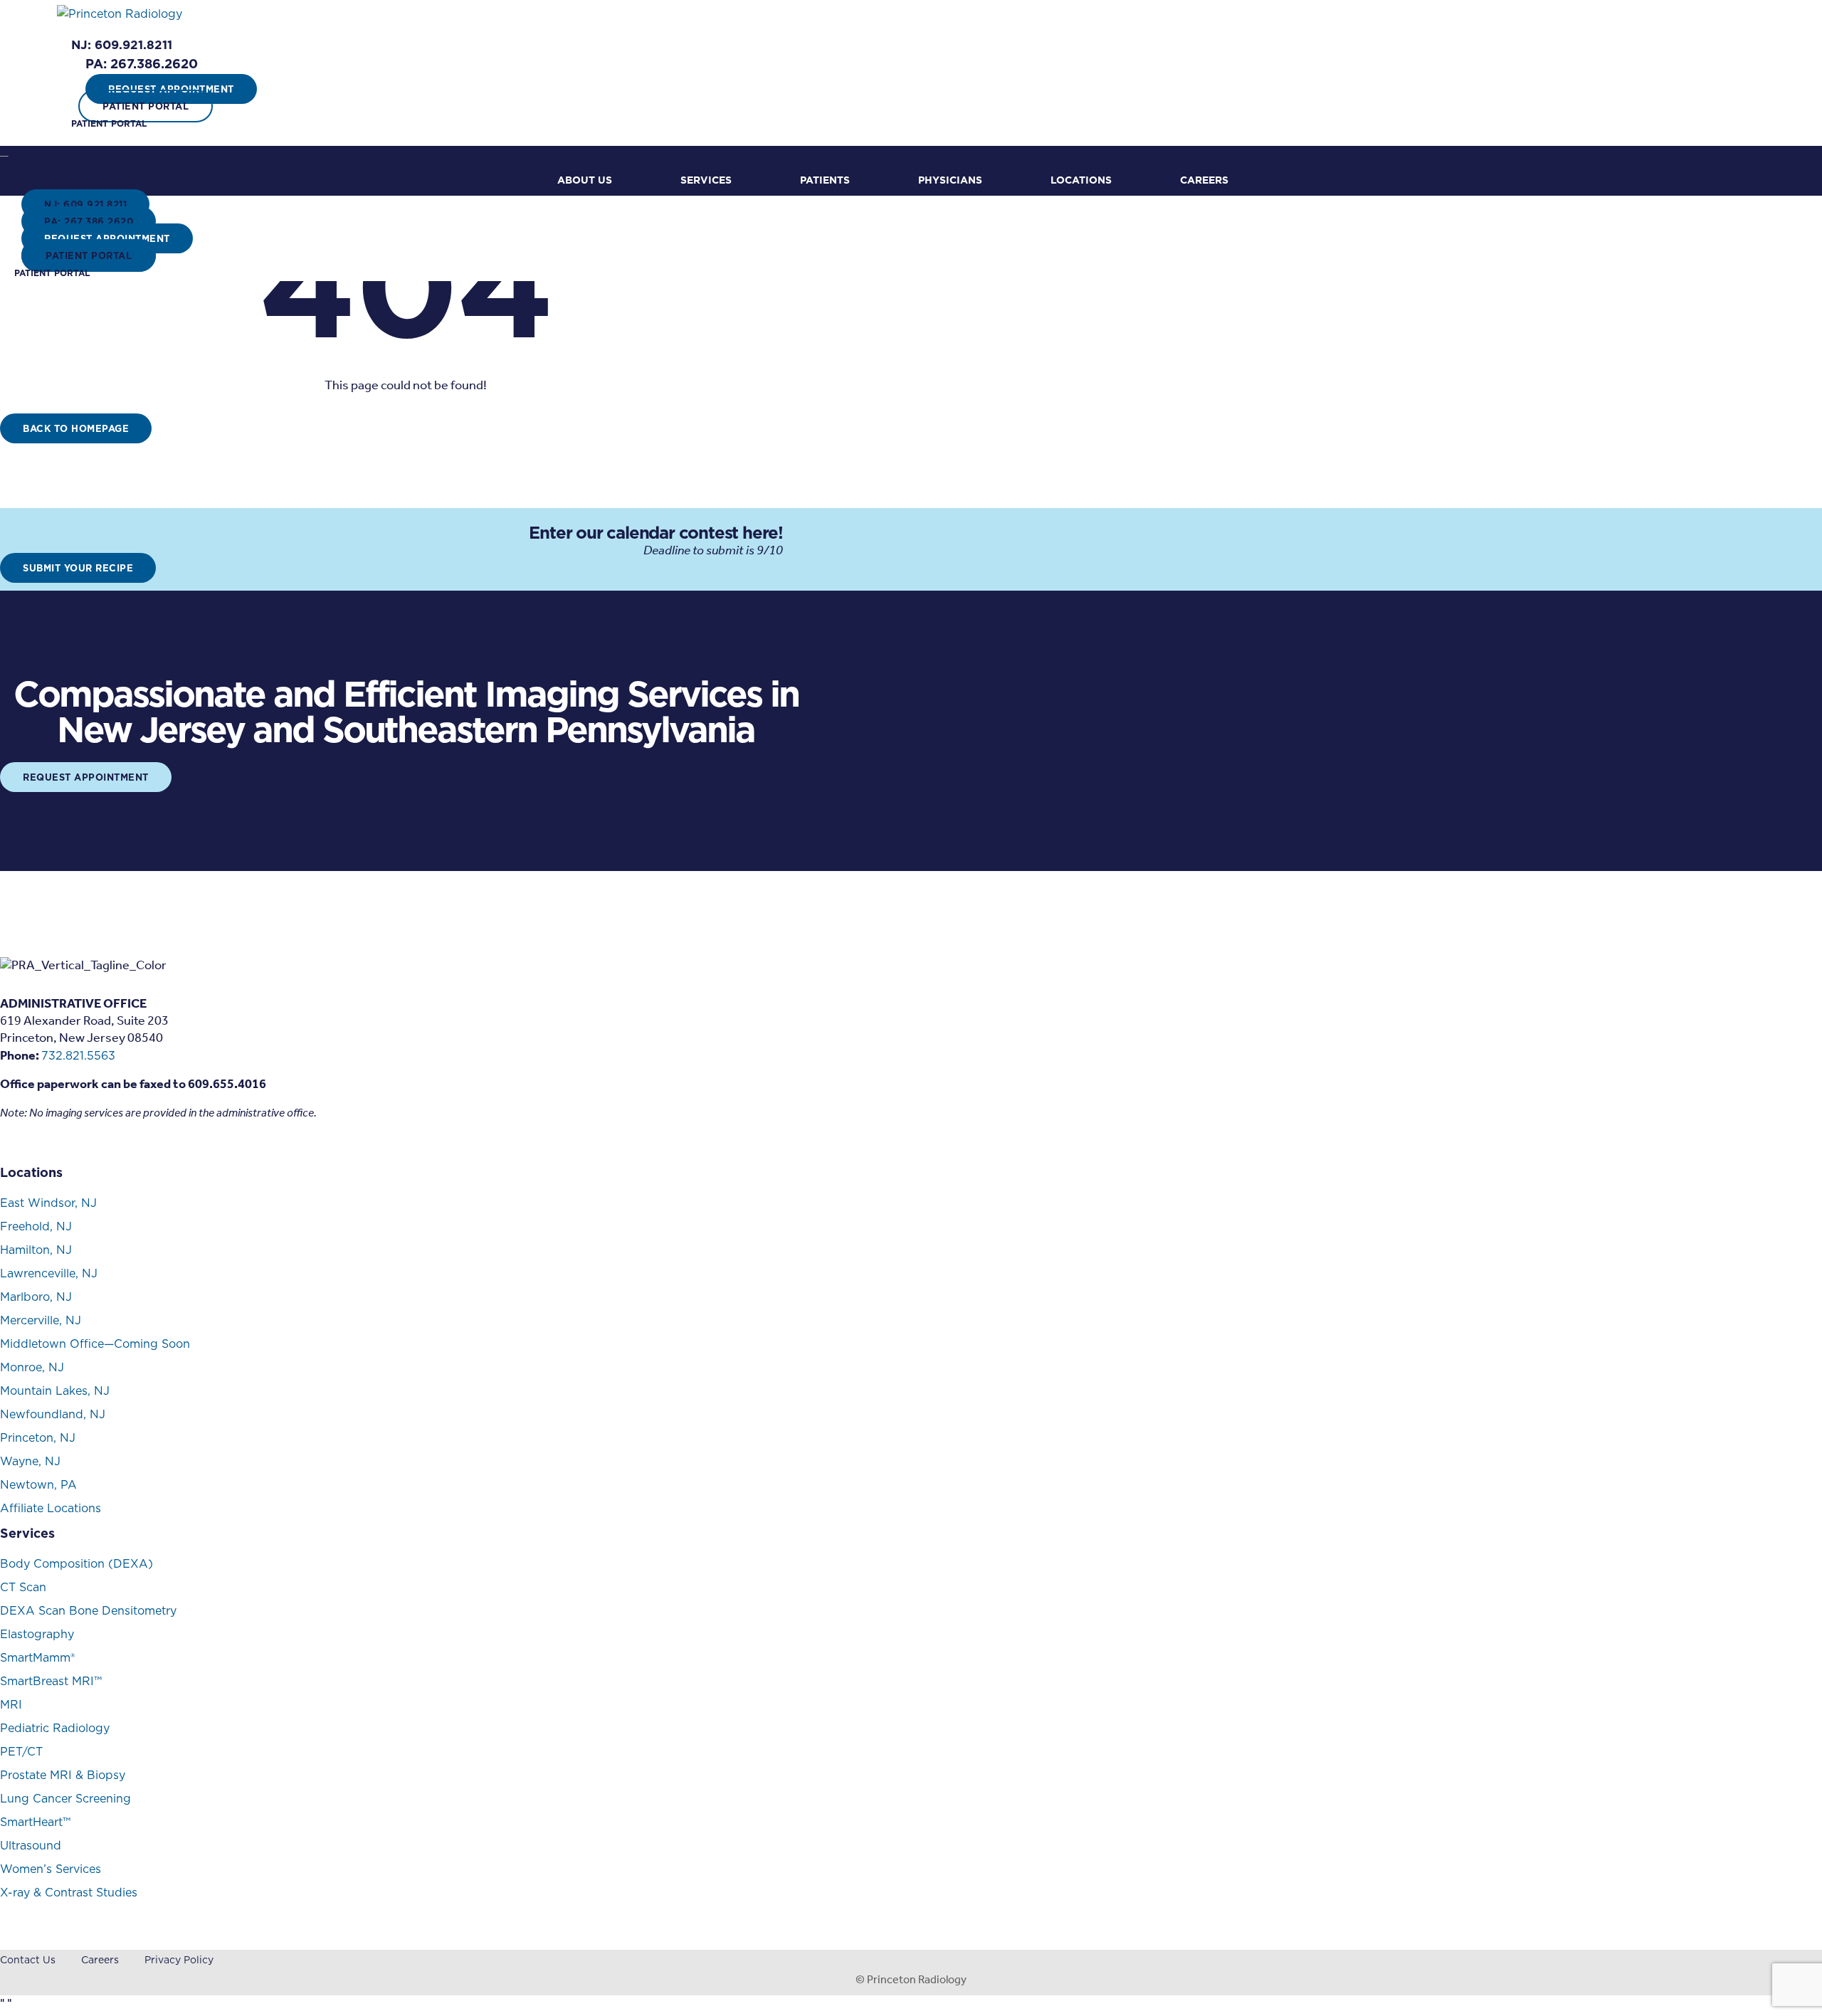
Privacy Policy (179, 1960)
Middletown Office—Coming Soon (95, 1344)
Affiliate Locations (51, 1508)
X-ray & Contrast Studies (69, 1892)
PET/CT (21, 1751)
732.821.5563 (78, 1055)
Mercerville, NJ (41, 1320)
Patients (825, 180)
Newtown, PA (38, 1484)
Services (706, 180)
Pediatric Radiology (55, 1728)
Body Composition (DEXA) (77, 1563)
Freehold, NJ (36, 1226)
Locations (1081, 180)
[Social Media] (6, 1148)
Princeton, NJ (38, 1437)
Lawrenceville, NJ (49, 1273)
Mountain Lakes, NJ (55, 1390)
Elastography (37, 1634)
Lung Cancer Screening (65, 1798)
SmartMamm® (37, 1657)
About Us (585, 180)
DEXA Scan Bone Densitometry (88, 1610)
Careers (1204, 180)
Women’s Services (51, 1869)
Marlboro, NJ (36, 1297)
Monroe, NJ (32, 1367)
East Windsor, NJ (48, 1203)
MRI (11, 1704)
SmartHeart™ (35, 1822)
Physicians (950, 180)
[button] (122, 45)
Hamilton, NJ (36, 1250)
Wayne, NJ (30, 1461)
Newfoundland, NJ (53, 1414)
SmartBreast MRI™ (51, 1681)
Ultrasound (31, 1845)
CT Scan (23, 1587)
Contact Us (28, 1960)
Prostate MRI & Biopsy (63, 1775)
